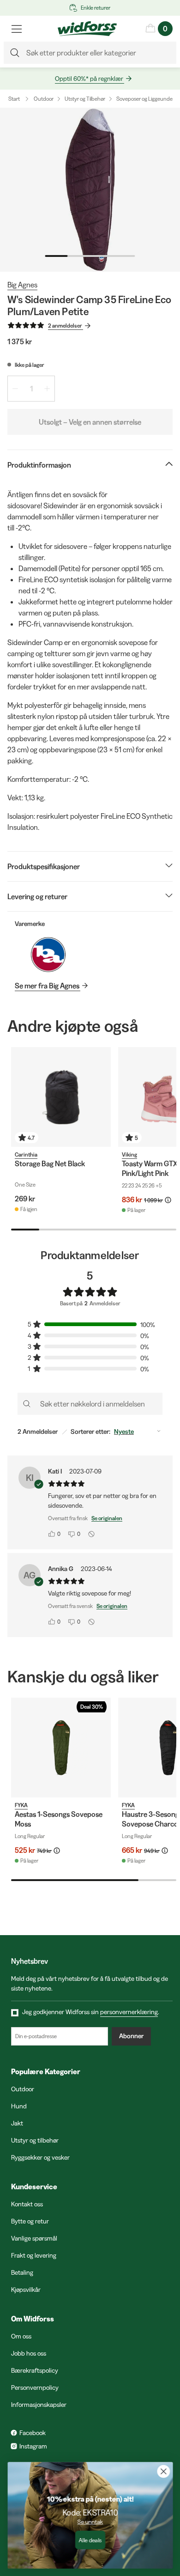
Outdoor (44, 99)
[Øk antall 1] (47, 389)
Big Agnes (22, 285)
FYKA (21, 1805)
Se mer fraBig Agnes (47, 986)
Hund (19, 2106)
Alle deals (90, 2540)
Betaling (22, 2272)
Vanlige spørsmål (34, 2238)
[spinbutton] (31, 389)
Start (14, 99)
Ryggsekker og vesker (40, 2157)
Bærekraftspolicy (35, 2370)
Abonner (131, 2036)
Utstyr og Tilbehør (85, 99)
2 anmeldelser (65, 326)
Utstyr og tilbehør (35, 2140)
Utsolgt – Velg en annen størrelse (90, 422)
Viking (129, 1154)
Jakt (17, 2123)
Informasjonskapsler (39, 2405)
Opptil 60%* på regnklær (89, 79)
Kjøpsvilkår (26, 2290)
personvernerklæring (129, 2012)
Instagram (33, 2446)
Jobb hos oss (29, 2353)
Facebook (33, 2433)
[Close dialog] (163, 2472)
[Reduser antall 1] (15, 389)
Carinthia (26, 1154)
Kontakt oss (27, 2204)
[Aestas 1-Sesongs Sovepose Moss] (61, 1748)
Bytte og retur (30, 2221)
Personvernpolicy (35, 2387)
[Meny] (17, 29)
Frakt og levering (34, 2255)
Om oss (21, 2336)
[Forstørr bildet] (90, 190)
